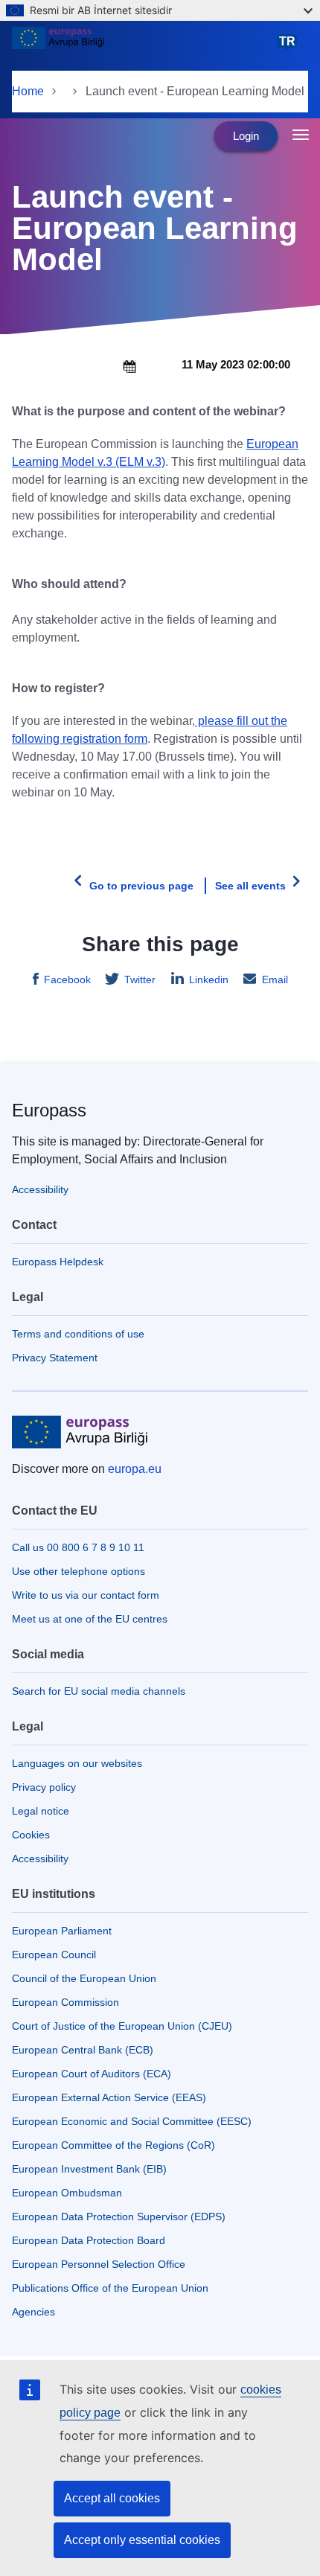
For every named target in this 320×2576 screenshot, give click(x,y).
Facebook (67, 979)
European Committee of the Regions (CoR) (113, 2145)
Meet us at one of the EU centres (90, 1619)
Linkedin (209, 979)
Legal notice (41, 1811)
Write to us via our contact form (86, 1595)
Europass (49, 1110)
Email (275, 979)
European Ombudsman (67, 2193)
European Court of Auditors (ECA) (92, 2074)
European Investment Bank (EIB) (89, 2169)
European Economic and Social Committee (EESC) (132, 2121)
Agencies (33, 2312)
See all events (250, 886)
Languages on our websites (77, 1763)
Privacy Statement (55, 1358)
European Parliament (62, 1931)
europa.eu (135, 1469)
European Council (54, 1955)
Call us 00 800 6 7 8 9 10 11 (78, 1547)
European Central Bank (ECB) (83, 2050)
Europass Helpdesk (58, 1262)
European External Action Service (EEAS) (109, 2097)
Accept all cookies (112, 2498)
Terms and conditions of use (78, 1334)
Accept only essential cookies (142, 2540)
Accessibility (40, 1189)
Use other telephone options (79, 1571)
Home (28, 91)
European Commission (65, 2002)
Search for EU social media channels (99, 1691)
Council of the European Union (84, 1978)
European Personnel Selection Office (99, 2264)
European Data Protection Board (89, 2240)
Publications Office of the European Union (110, 2288)
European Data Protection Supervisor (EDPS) (119, 2217)
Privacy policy (44, 1787)
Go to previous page (141, 886)
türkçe (290, 48)
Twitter (140, 979)
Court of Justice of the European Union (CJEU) (122, 2026)
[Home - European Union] (142, 48)
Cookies (31, 1835)
